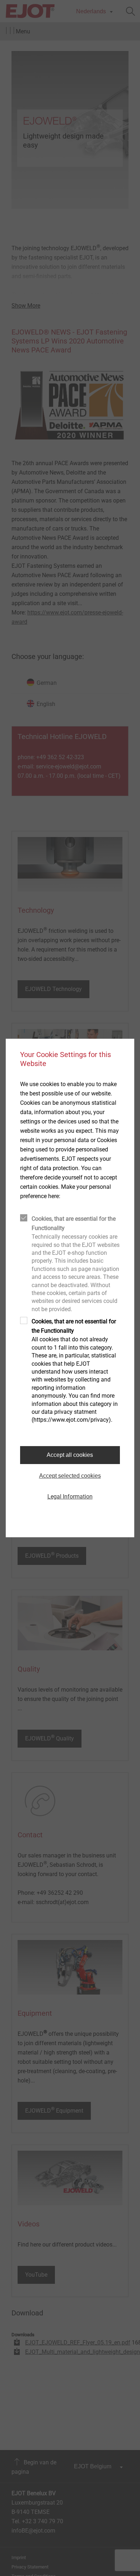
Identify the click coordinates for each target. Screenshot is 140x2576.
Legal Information (70, 1497)
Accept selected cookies (70, 1476)
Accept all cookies (70, 1455)
